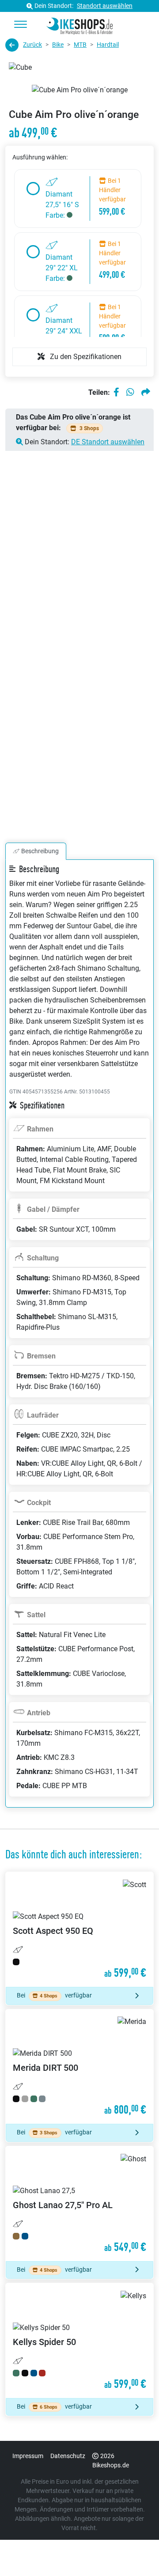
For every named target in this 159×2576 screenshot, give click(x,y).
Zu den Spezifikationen (85, 357)
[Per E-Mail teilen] (146, 393)
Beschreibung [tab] (40, 851)
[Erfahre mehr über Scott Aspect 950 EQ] (79, 1929)
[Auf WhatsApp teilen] (130, 393)
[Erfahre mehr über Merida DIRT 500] (79, 2067)
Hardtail (108, 45)
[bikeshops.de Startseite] (79, 25)
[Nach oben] (135, 2552)
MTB (80, 45)
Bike (58, 45)
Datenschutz (68, 2456)
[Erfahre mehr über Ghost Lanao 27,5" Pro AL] (79, 2204)
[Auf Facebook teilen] (116, 393)
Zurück (32, 45)
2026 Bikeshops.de (111, 2461)
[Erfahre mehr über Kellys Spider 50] (79, 2341)
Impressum (28, 2456)
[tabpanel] (79, 1344)
